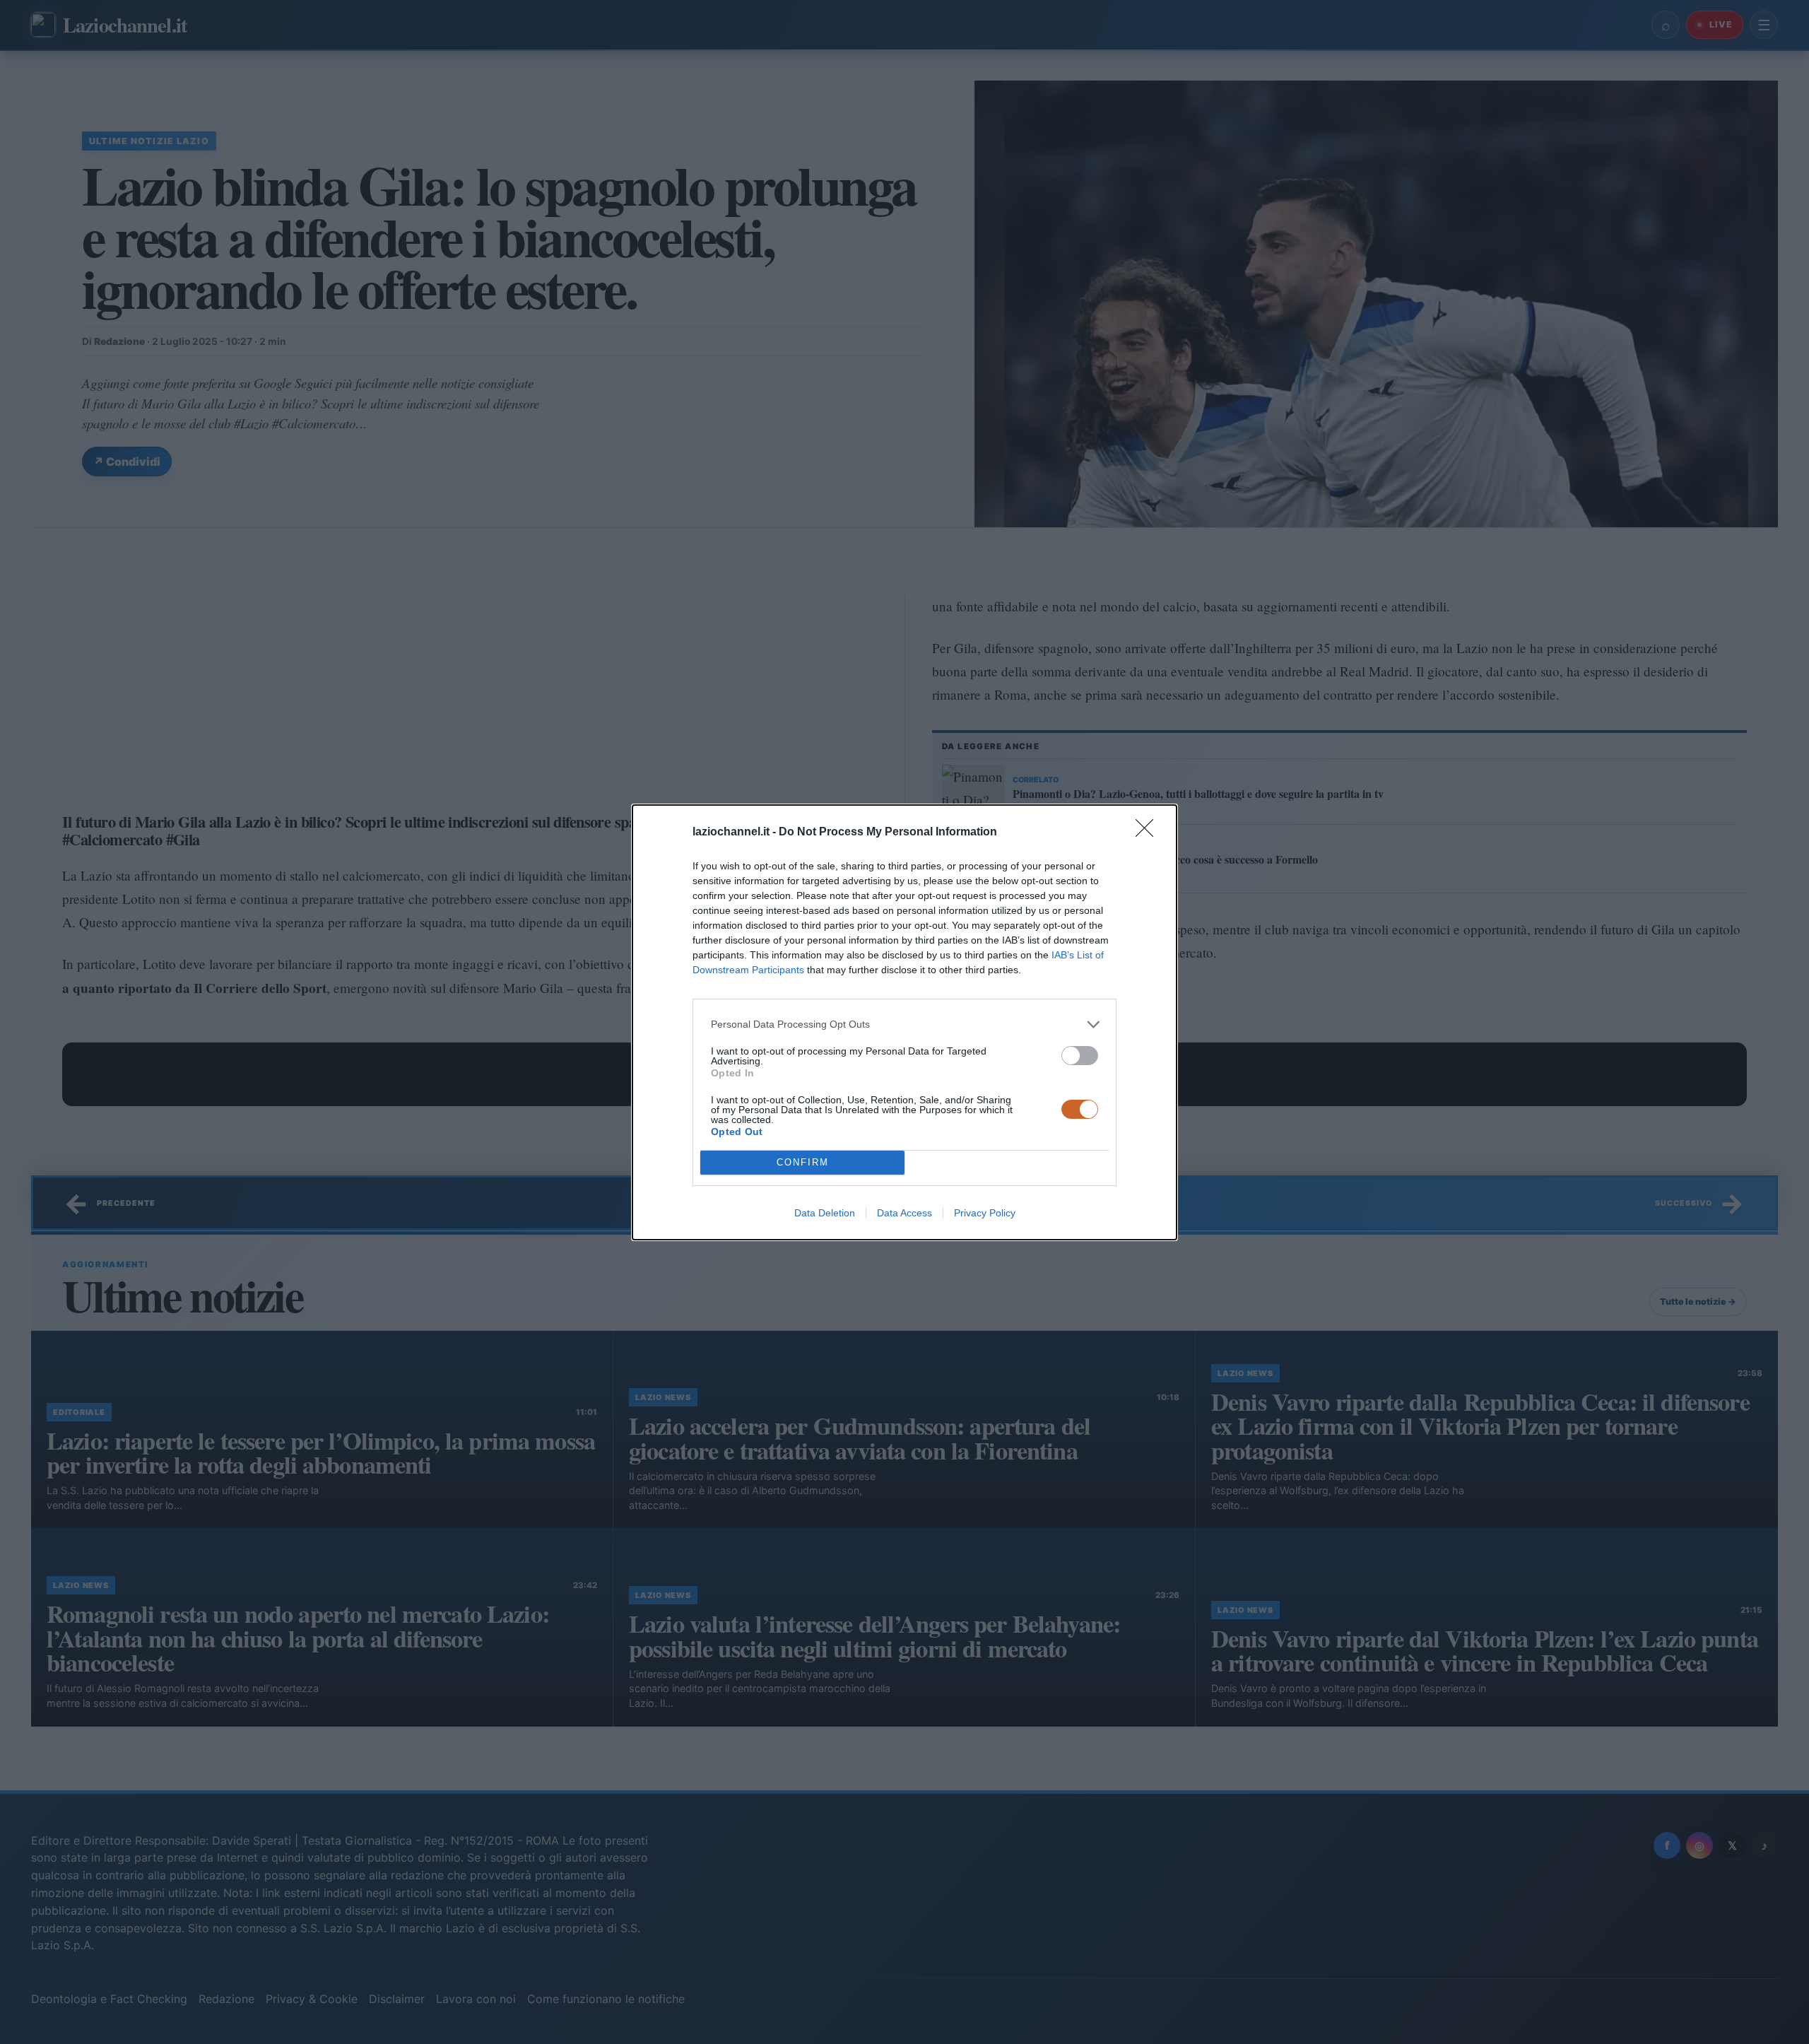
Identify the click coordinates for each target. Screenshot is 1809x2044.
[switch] (1080, 1056)
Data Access (904, 1213)
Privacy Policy (985, 1213)
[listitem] (904, 1024)
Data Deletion (825, 1213)
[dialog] (904, 1022)
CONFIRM (803, 1162)
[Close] (1149, 833)
